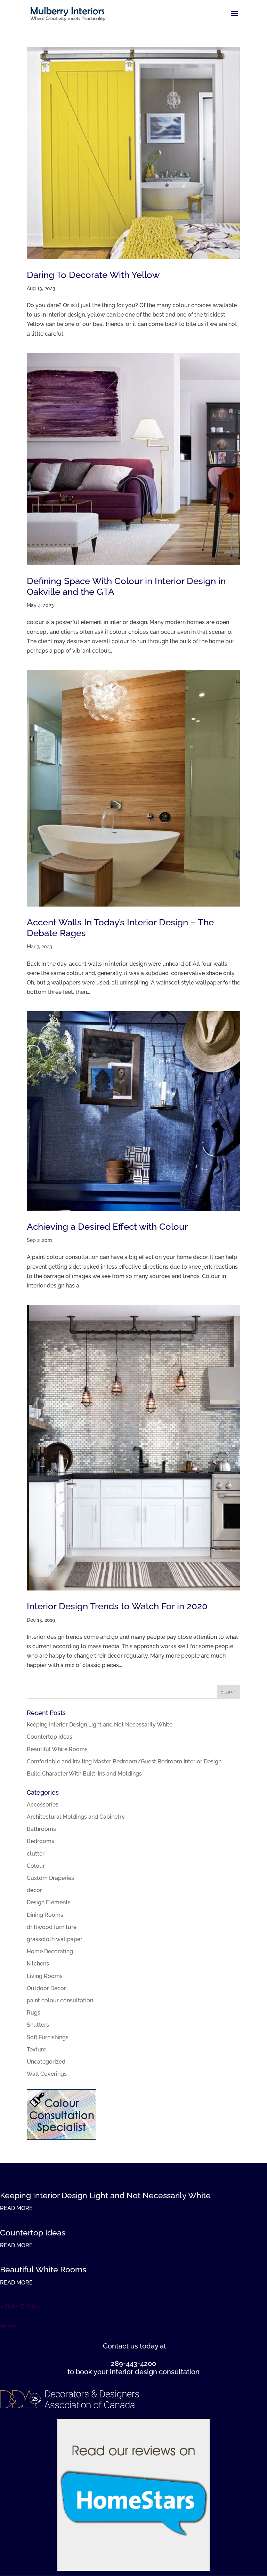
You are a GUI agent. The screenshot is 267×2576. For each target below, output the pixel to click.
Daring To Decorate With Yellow (93, 275)
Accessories (43, 1805)
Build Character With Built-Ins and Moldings (84, 1774)
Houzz (8, 2326)
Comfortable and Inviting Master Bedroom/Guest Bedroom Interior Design (124, 1761)
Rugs (34, 2013)
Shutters (38, 2025)
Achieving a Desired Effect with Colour (107, 1227)
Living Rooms (45, 1976)
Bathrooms (41, 1829)
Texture (37, 2049)
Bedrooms (41, 1841)
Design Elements (49, 1902)
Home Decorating (50, 1951)
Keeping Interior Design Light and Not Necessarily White (100, 1725)
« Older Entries (19, 2307)
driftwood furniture (52, 1927)
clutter (36, 1854)
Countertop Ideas (50, 1737)
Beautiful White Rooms (57, 1749)
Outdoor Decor (46, 1988)
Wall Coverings (47, 2074)
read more (16, 2208)
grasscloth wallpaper (55, 1939)
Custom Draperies (50, 1878)
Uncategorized (46, 2062)
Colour (36, 1866)
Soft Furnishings (48, 2037)
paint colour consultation (60, 2000)
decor (34, 1890)
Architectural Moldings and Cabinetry (76, 1817)
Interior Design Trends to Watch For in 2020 (117, 1606)
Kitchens (38, 1964)
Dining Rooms (45, 1915)
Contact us (120, 2346)
